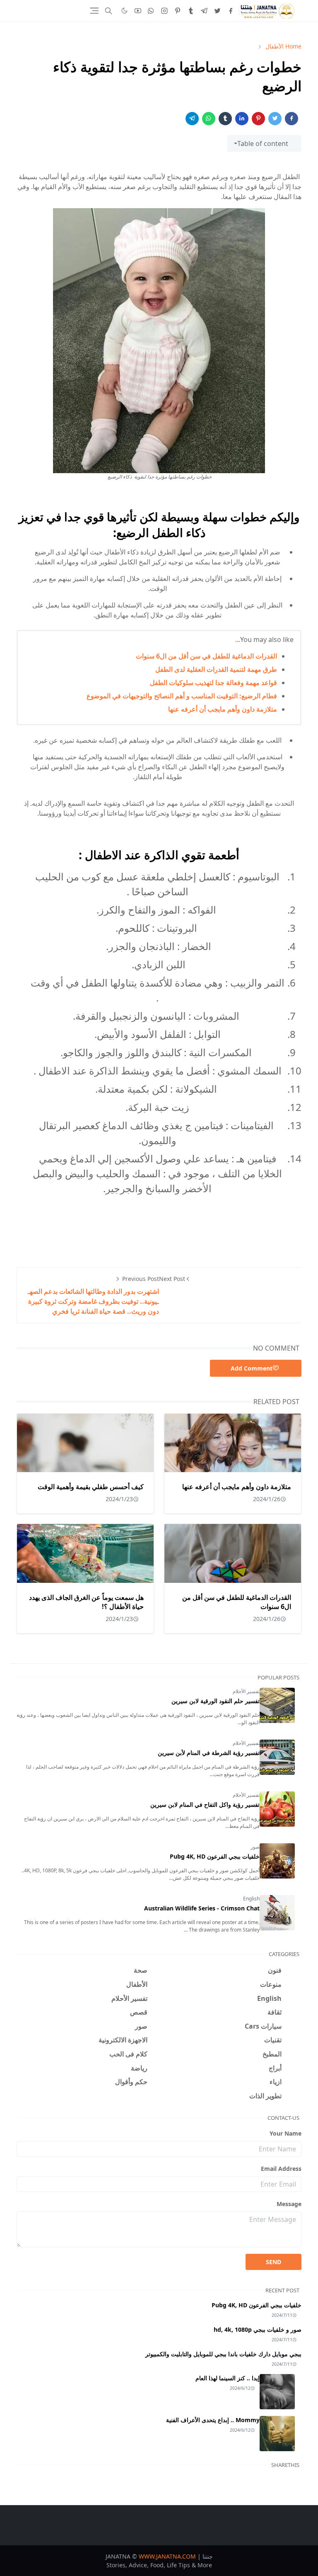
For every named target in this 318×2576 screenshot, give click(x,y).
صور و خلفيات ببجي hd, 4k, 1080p (258, 2329)
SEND (273, 2262)
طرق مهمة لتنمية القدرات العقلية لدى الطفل (216, 669)
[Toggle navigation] (94, 11)
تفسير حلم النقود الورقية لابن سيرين (216, 1701)
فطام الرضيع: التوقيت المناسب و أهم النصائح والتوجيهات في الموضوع (182, 696)
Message (289, 2204)
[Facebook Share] (291, 119)
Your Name (285, 2133)
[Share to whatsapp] (209, 119)
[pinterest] (178, 11)
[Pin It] (258, 119)
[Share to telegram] (192, 119)
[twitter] (217, 11)
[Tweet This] (275, 119)
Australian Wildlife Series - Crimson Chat (202, 1908)
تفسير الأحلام (246, 1691)
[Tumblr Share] (225, 119)
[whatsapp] (151, 11)
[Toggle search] (108, 11)
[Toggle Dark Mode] (124, 11)
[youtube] (138, 11)
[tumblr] (191, 11)
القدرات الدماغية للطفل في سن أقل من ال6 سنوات (206, 656)
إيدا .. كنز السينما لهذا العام (228, 2378)
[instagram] (164, 11)
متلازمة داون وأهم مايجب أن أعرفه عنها (223, 709)
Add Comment (252, 1368)
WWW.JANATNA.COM (167, 2556)
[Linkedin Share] (242, 119)
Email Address (281, 2169)
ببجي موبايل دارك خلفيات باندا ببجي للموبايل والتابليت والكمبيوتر (223, 2354)
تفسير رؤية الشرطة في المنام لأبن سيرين (209, 1753)
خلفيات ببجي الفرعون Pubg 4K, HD (215, 1856)
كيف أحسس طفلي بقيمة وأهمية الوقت (91, 1487)
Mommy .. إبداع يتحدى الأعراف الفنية (213, 2420)
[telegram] (204, 11)
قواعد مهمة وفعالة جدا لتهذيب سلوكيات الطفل (213, 683)
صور (255, 1847)
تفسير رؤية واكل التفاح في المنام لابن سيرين (205, 1804)
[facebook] (231, 11)
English (251, 1899)
